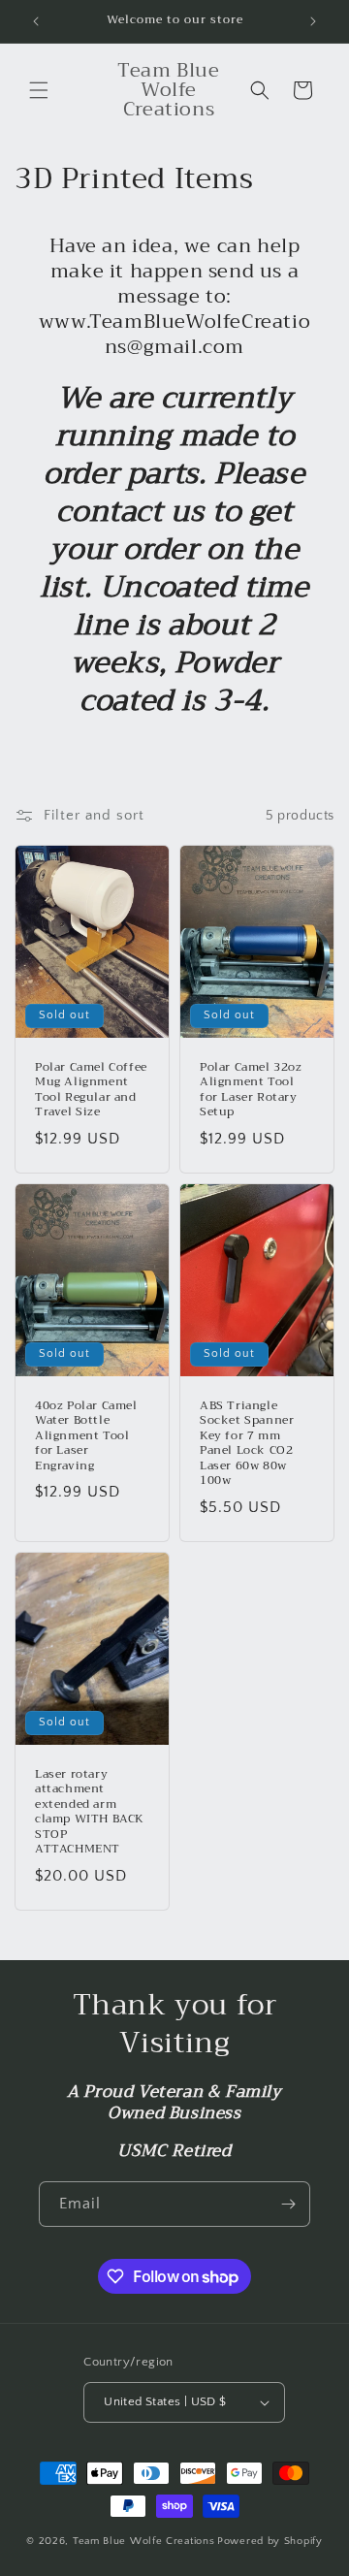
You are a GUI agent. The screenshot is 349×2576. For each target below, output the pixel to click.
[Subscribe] (288, 2204)
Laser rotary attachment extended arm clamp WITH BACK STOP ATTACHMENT (90, 1812)
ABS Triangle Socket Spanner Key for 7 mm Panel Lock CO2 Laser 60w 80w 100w (247, 1443)
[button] (39, 90)
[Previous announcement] (36, 21)
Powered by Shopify (270, 2541)
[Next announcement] (313, 21)
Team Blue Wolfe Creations (144, 2541)
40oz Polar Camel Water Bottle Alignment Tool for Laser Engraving (86, 1435)
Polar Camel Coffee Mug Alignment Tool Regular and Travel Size (91, 1090)
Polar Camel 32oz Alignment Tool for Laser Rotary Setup (251, 1090)
